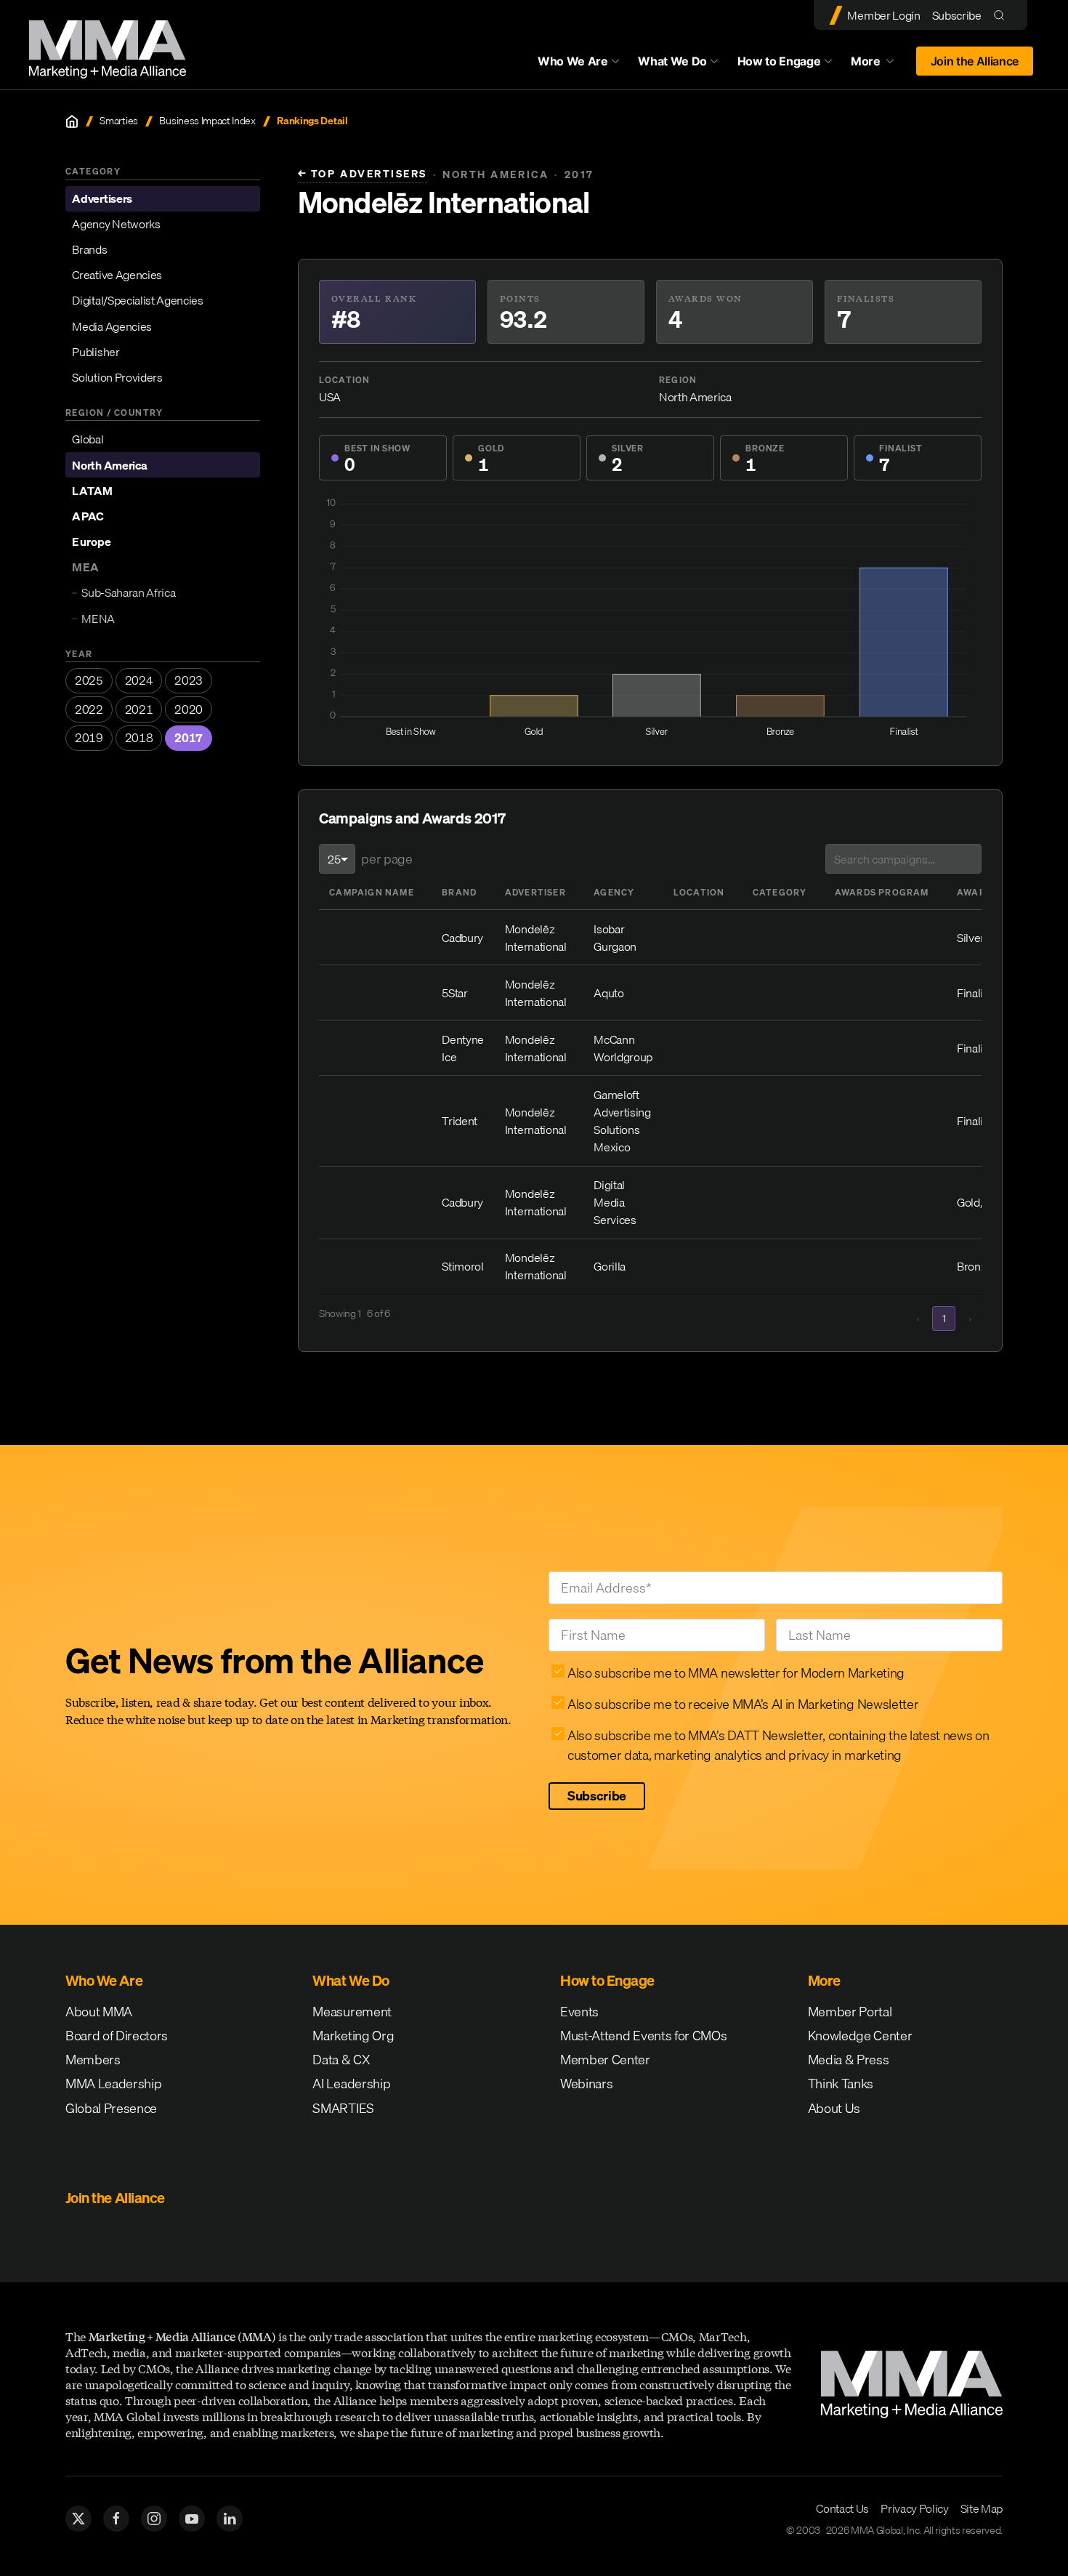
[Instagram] (154, 2519)
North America (109, 465)
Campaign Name (372, 892)
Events (579, 2012)
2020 (189, 709)
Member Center (605, 2060)
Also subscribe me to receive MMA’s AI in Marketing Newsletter (743, 1704)
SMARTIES (343, 2108)
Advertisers (102, 198)
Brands (89, 249)
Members (93, 2060)
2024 (139, 680)
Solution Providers (117, 377)
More (879, 65)
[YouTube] (192, 2519)
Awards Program (882, 892)
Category (780, 892)
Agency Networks (116, 224)
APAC (88, 516)
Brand (459, 892)
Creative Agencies (117, 275)
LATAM (92, 491)
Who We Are (573, 61)
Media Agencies (112, 326)
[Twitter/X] (78, 2519)
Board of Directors (117, 2036)
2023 (189, 680)
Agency (614, 892)
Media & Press (849, 2060)
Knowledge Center (860, 2036)
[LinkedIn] (230, 2519)
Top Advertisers (363, 174)
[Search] (1002, 15)
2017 (189, 738)
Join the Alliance (975, 61)
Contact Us (842, 2508)
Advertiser (535, 892)
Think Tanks (841, 2084)
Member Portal (850, 2012)
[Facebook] (116, 2519)
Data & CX (341, 2060)
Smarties (118, 121)
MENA (98, 619)
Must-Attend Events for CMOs (643, 2036)
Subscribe (957, 15)
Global (88, 439)
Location (699, 892)
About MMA (99, 2012)
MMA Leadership (114, 2084)
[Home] (72, 121)
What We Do (672, 61)
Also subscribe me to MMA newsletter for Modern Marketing (736, 1673)
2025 (89, 680)
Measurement (352, 2012)
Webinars (586, 2084)
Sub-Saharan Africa (128, 592)
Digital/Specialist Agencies (137, 300)
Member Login (883, 15)
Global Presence (111, 2108)
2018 (139, 738)
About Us (834, 2108)
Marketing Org (353, 2036)
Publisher (96, 352)
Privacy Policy (915, 2508)
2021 (139, 709)
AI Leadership (351, 2084)
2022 (89, 709)
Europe (91, 542)
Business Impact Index (207, 121)
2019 (89, 738)
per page (387, 859)
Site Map (982, 2508)
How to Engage (779, 61)
